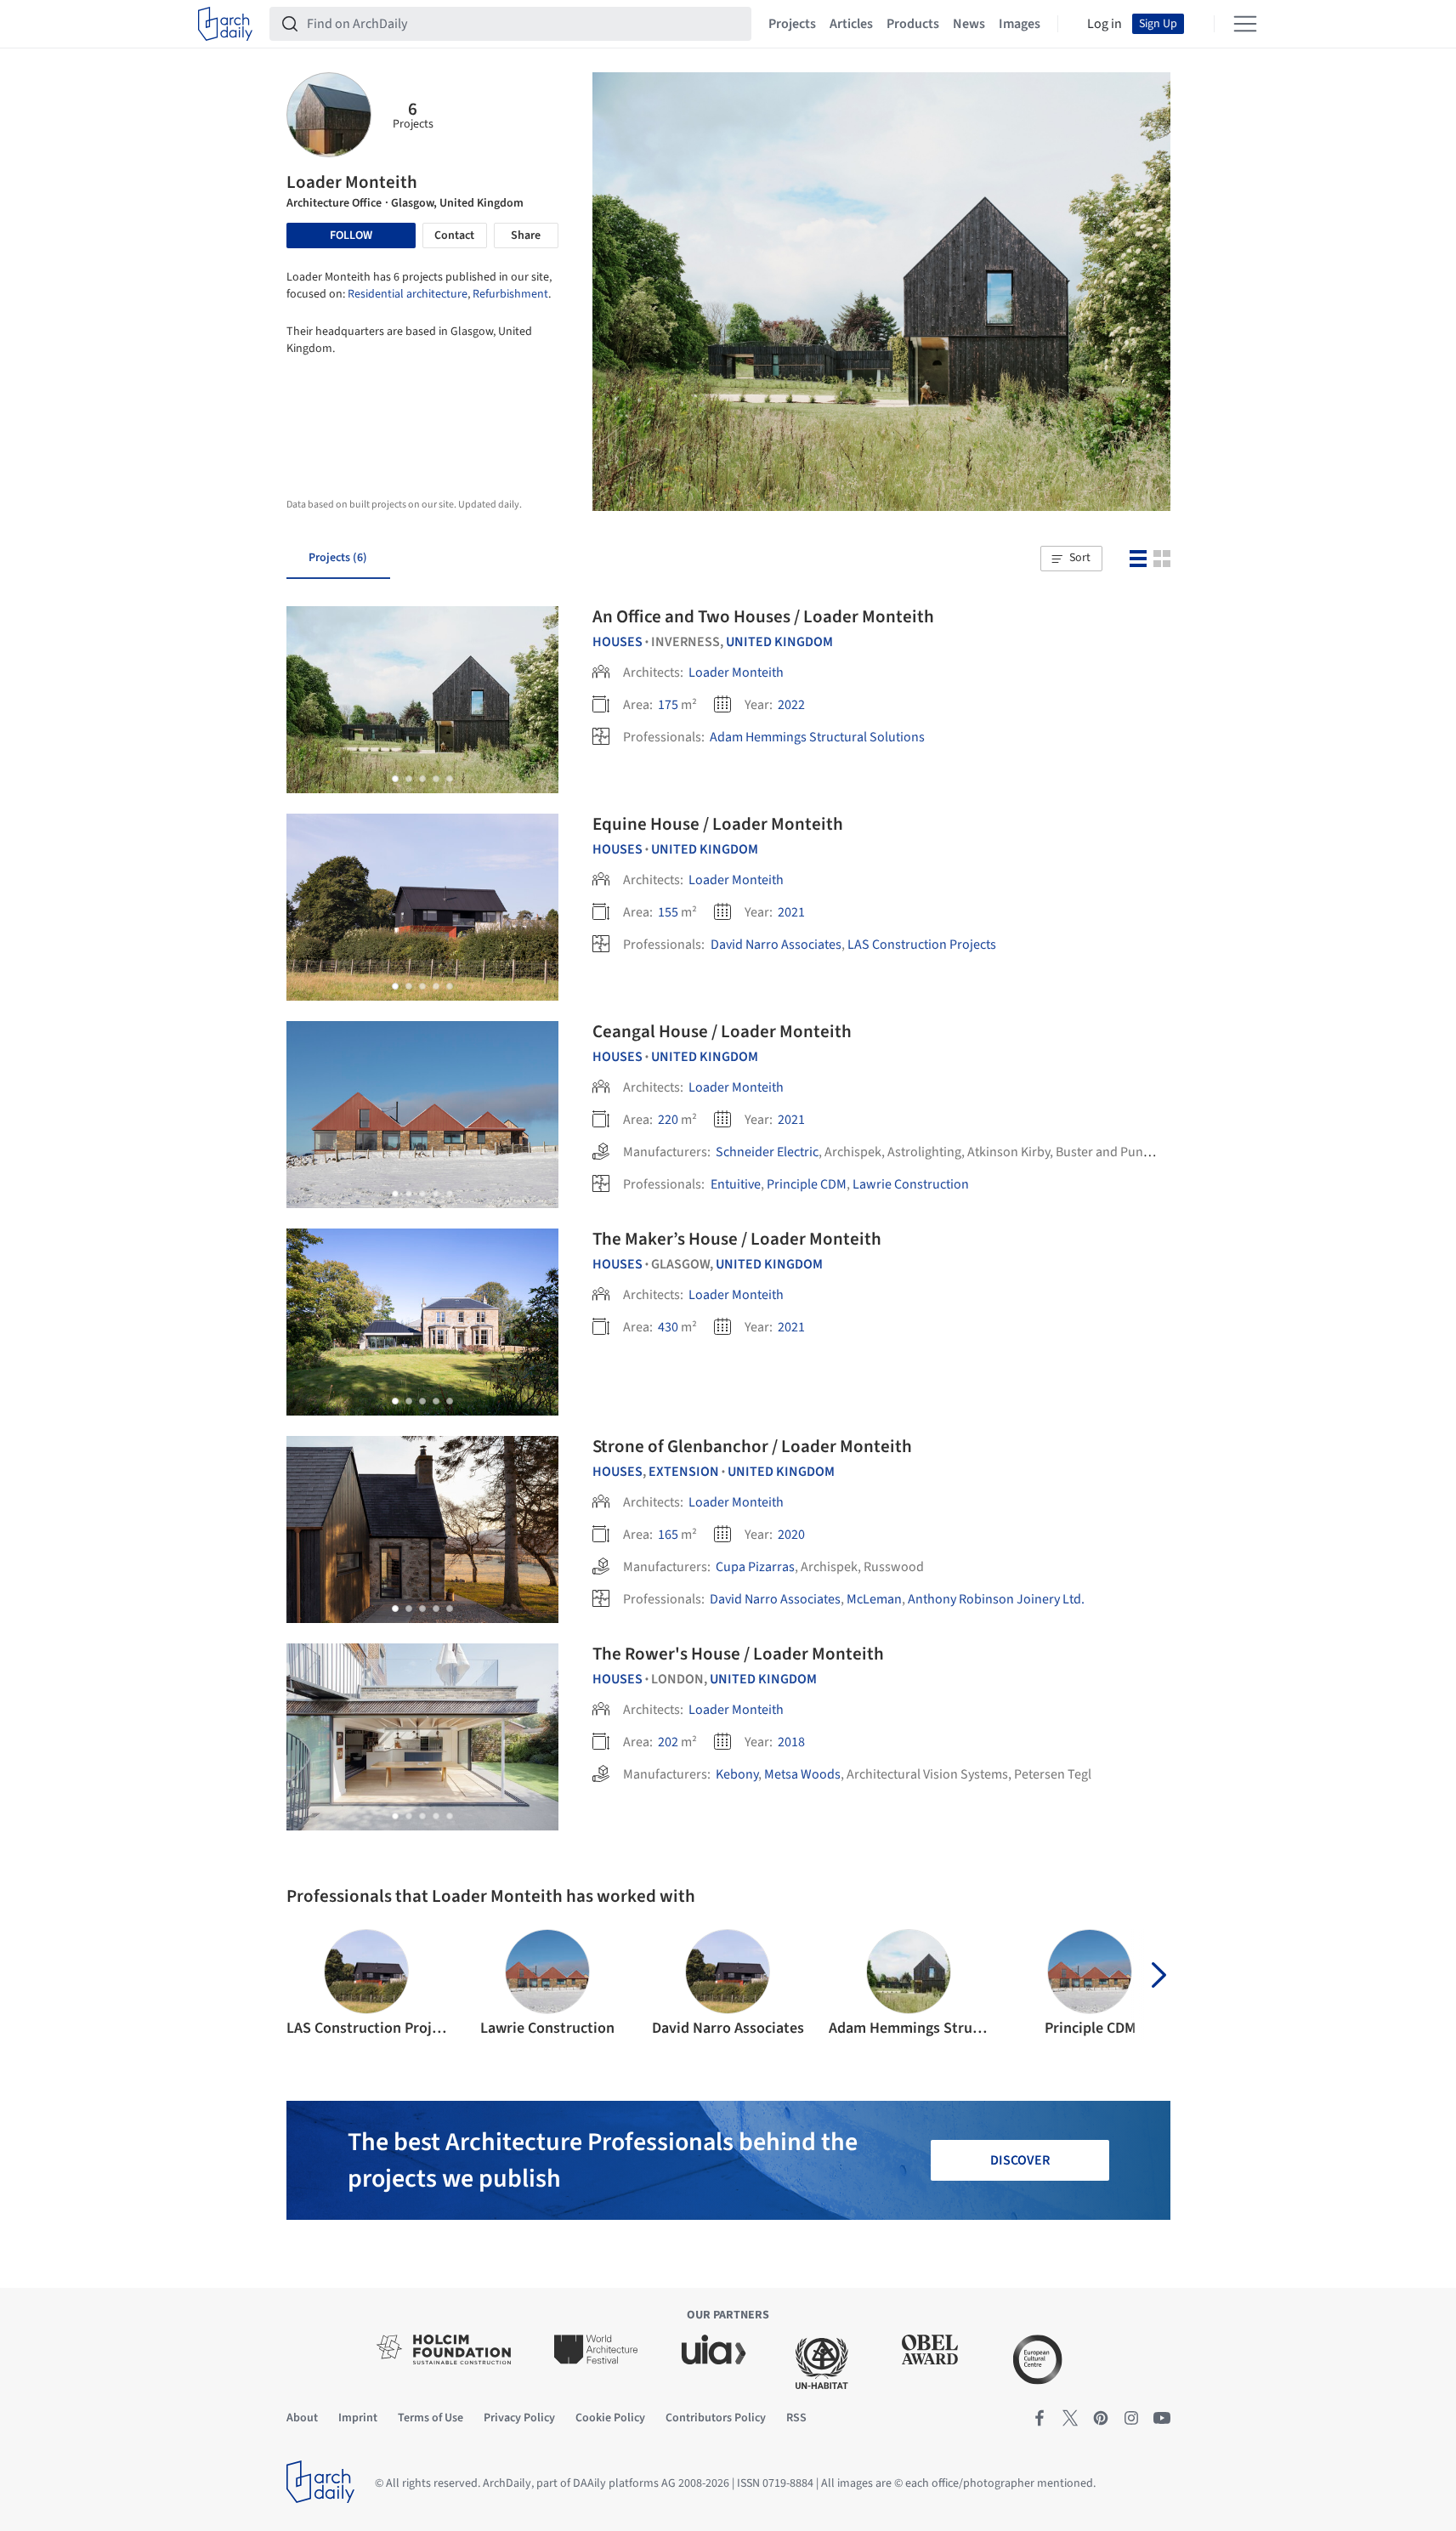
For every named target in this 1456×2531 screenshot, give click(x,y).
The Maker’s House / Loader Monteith (737, 1239)
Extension (684, 1472)
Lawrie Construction (911, 1184)
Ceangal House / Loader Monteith (722, 1031)
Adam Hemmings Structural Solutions (817, 737)
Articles (851, 24)
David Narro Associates (776, 945)
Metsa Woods (802, 1774)
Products (913, 24)
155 (668, 912)
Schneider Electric (767, 1152)
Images (1020, 24)
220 (668, 1120)
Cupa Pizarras (755, 1567)
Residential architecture (408, 294)
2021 (791, 912)
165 (668, 1535)
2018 (791, 1742)
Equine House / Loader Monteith (718, 824)
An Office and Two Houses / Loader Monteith (763, 616)
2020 (791, 1535)
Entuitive (735, 1184)
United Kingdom (779, 642)
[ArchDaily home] (225, 24)
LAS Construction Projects (922, 945)
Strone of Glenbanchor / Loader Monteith (752, 1446)
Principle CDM (807, 1184)
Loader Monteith (736, 672)
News (969, 24)
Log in (1105, 24)
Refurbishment (510, 294)
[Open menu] (1245, 24)
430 (668, 1327)
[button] (1071, 559)
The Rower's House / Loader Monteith (738, 1654)
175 (668, 705)
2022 (791, 705)
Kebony (737, 1774)
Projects (792, 24)
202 (668, 1742)
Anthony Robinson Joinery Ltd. (996, 1599)
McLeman (874, 1599)
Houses (618, 642)
